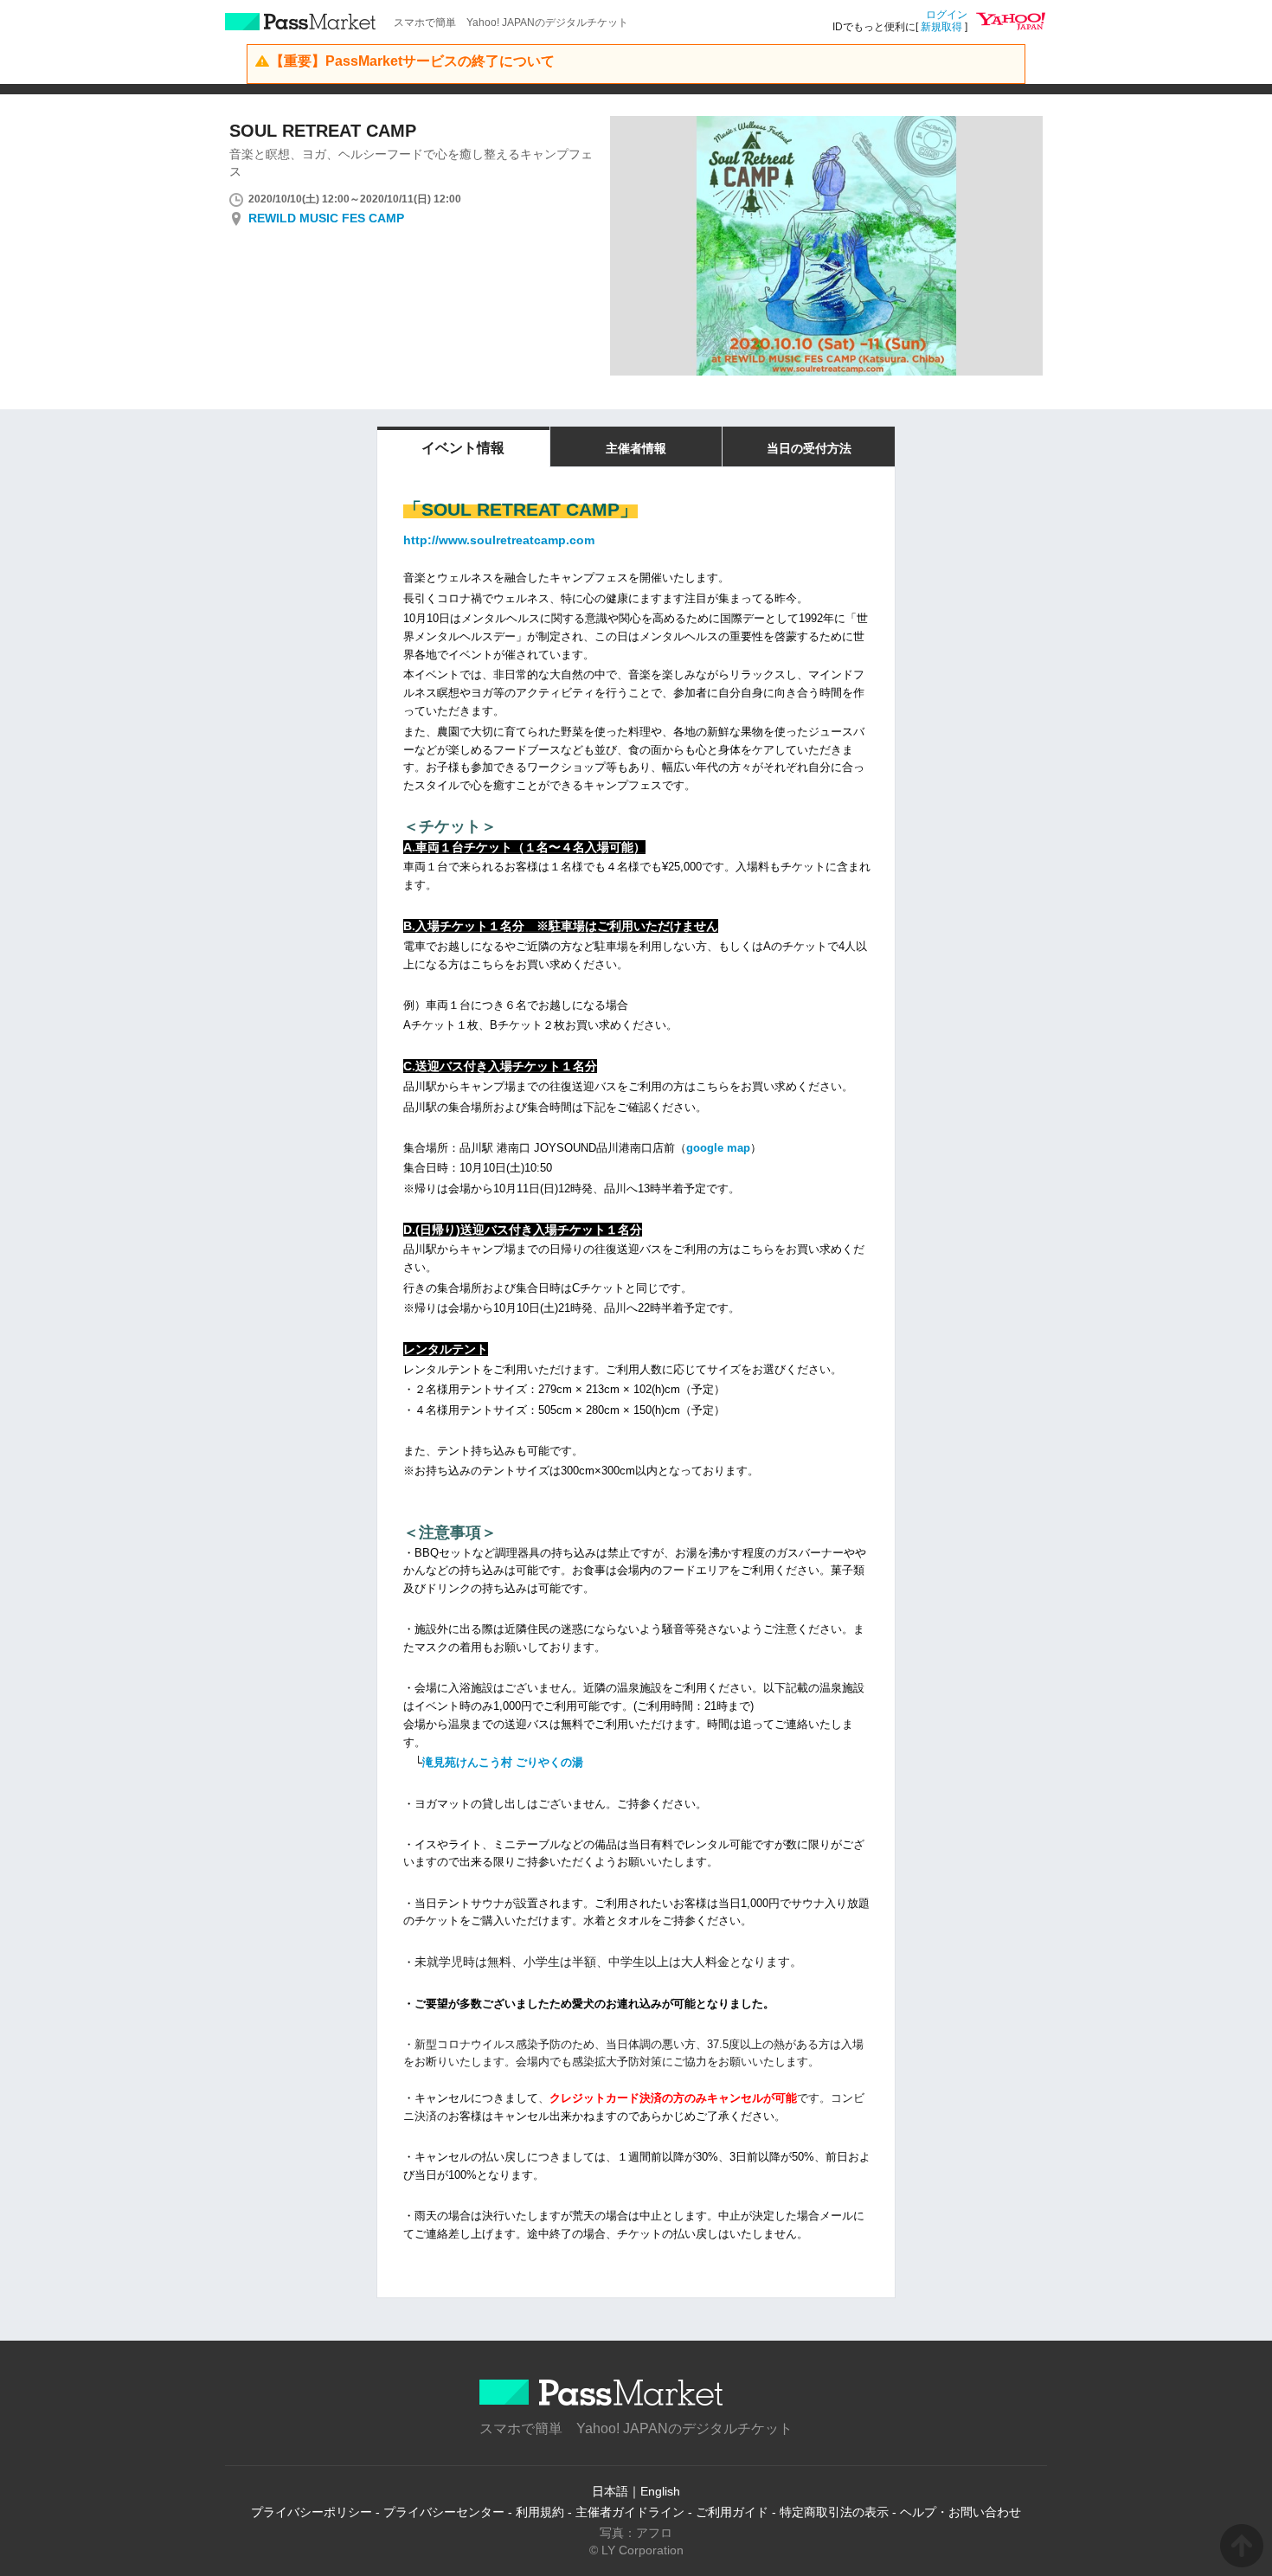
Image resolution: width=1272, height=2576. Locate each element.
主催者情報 (636, 448)
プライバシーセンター (444, 2512)
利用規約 (540, 2512)
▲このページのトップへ (1242, 2546)
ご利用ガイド (732, 2512)
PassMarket (301, 22)
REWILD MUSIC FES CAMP (326, 218)
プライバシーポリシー (312, 2512)
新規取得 (941, 27)
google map (718, 1148)
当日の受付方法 (809, 448)
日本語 (610, 2491)
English (660, 2491)
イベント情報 (463, 448)
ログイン (947, 15)
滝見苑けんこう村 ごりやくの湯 (503, 1762)
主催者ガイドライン (630, 2512)
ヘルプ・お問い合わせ (960, 2512)
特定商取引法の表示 (834, 2512)
